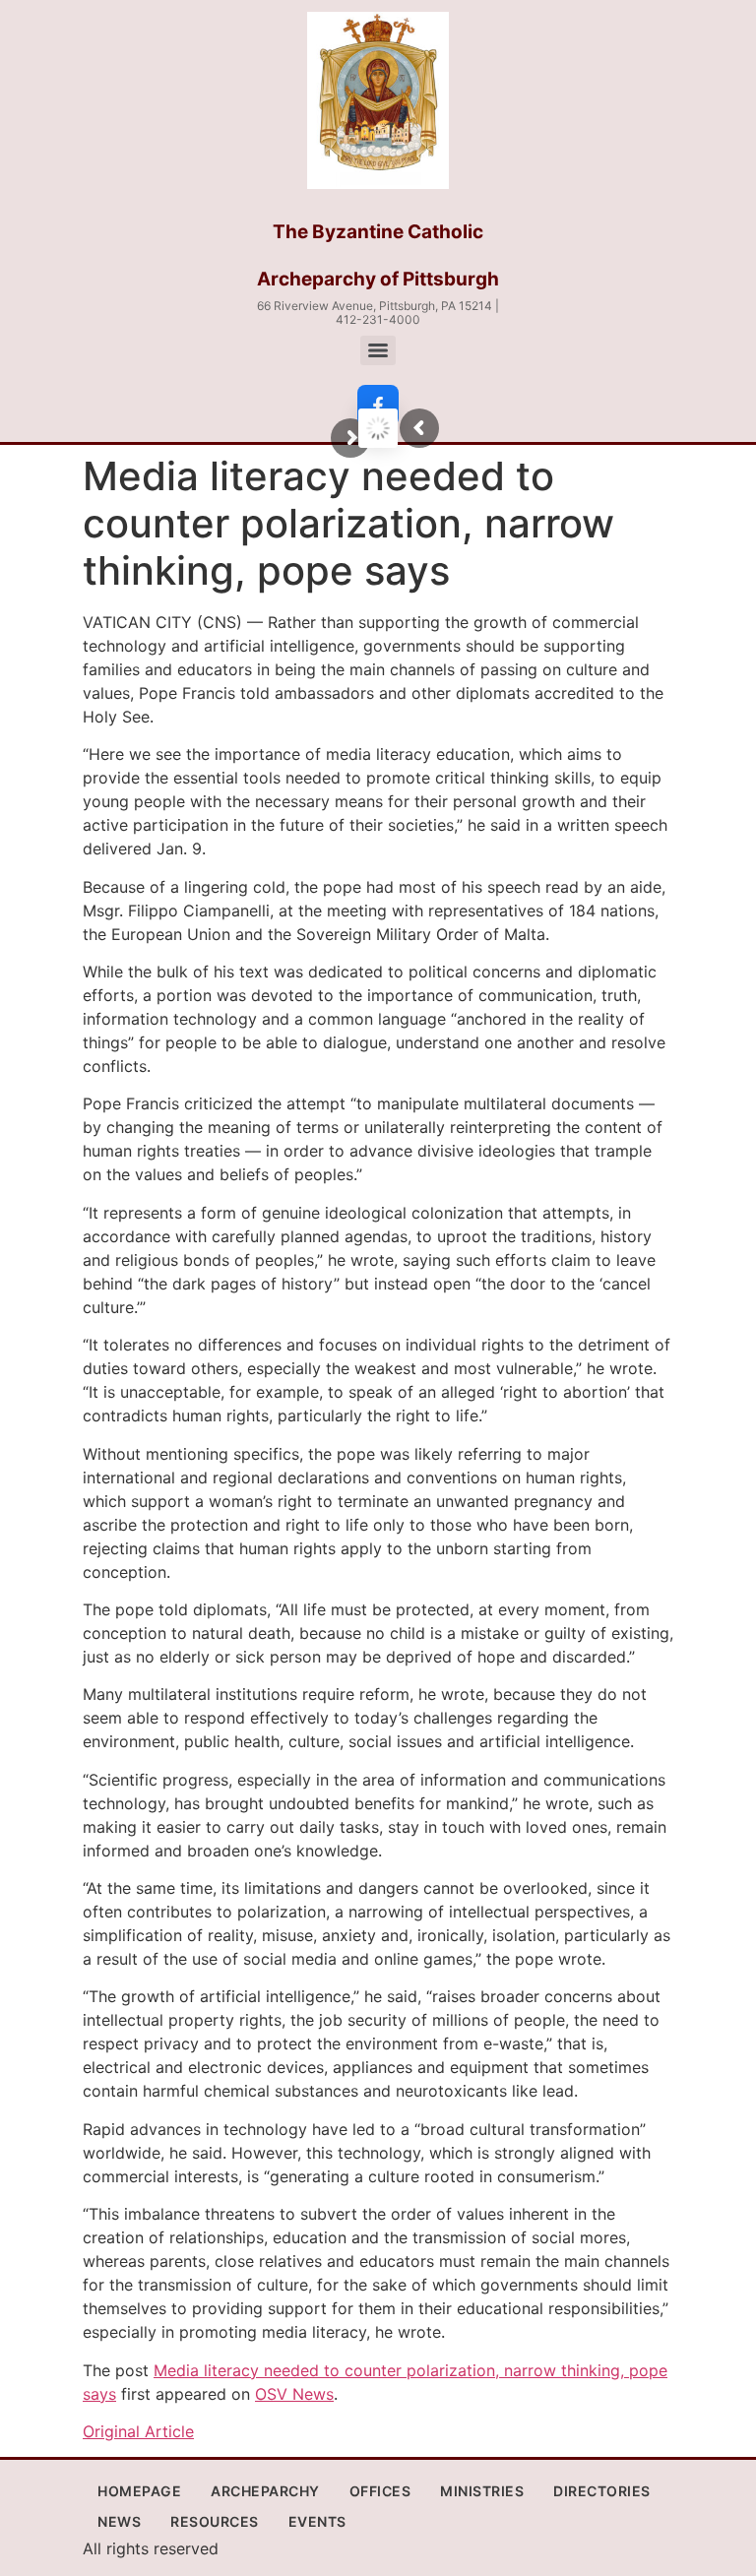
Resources (215, 2521)
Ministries (482, 2491)
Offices (380, 2491)
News (119, 2521)
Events (317, 2521)
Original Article (138, 2431)
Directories (602, 2491)
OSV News (294, 2394)
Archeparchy (265, 2491)
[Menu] (378, 350)
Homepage (139, 2491)
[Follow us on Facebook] (378, 406)
